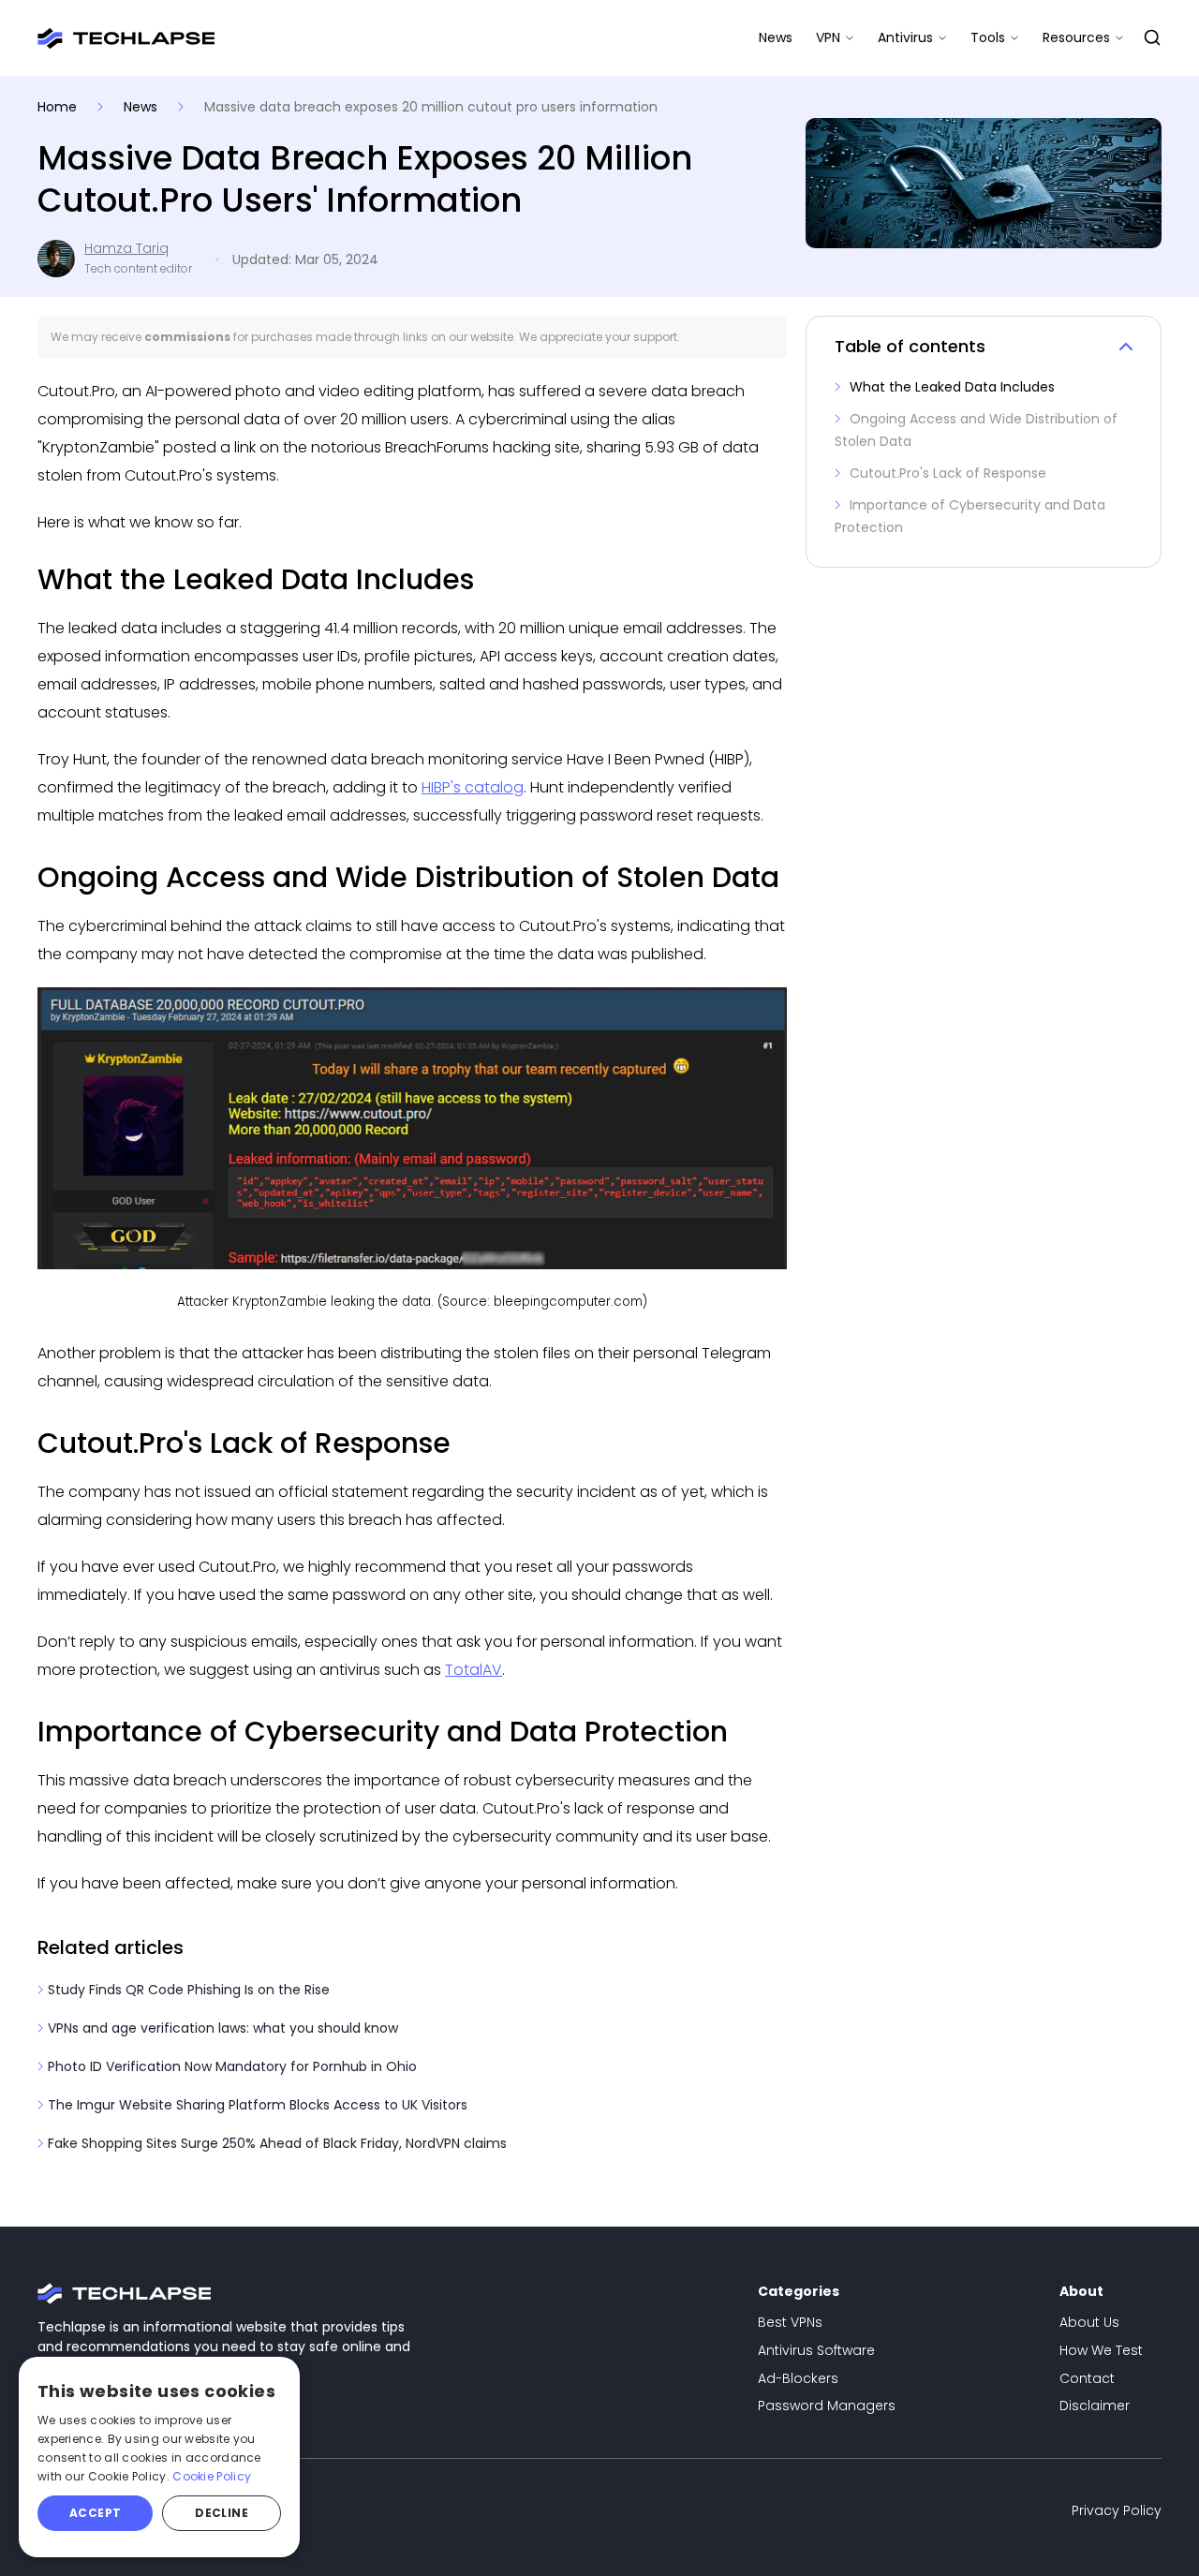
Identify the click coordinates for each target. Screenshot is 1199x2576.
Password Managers (827, 2406)
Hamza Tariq (126, 249)
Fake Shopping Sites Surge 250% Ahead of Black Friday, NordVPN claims (275, 2143)
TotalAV (474, 1670)
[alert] (159, 2457)
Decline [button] (222, 2513)
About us (1089, 2322)
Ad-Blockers (798, 2378)
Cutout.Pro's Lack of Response (946, 473)
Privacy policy (1117, 2510)
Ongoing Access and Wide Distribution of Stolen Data (976, 430)
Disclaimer (1095, 2406)
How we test (1101, 2350)
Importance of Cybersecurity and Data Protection (970, 516)
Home (59, 107)
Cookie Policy (212, 2476)
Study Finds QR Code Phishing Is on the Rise (187, 1990)
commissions (187, 337)
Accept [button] (95, 2513)
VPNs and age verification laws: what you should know (221, 2028)
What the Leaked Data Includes (950, 387)
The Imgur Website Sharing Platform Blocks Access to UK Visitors (256, 2105)
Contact (1087, 2378)
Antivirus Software (816, 2350)
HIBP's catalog (473, 787)
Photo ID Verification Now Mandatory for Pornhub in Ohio (230, 2066)
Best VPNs (790, 2322)
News (776, 37)
